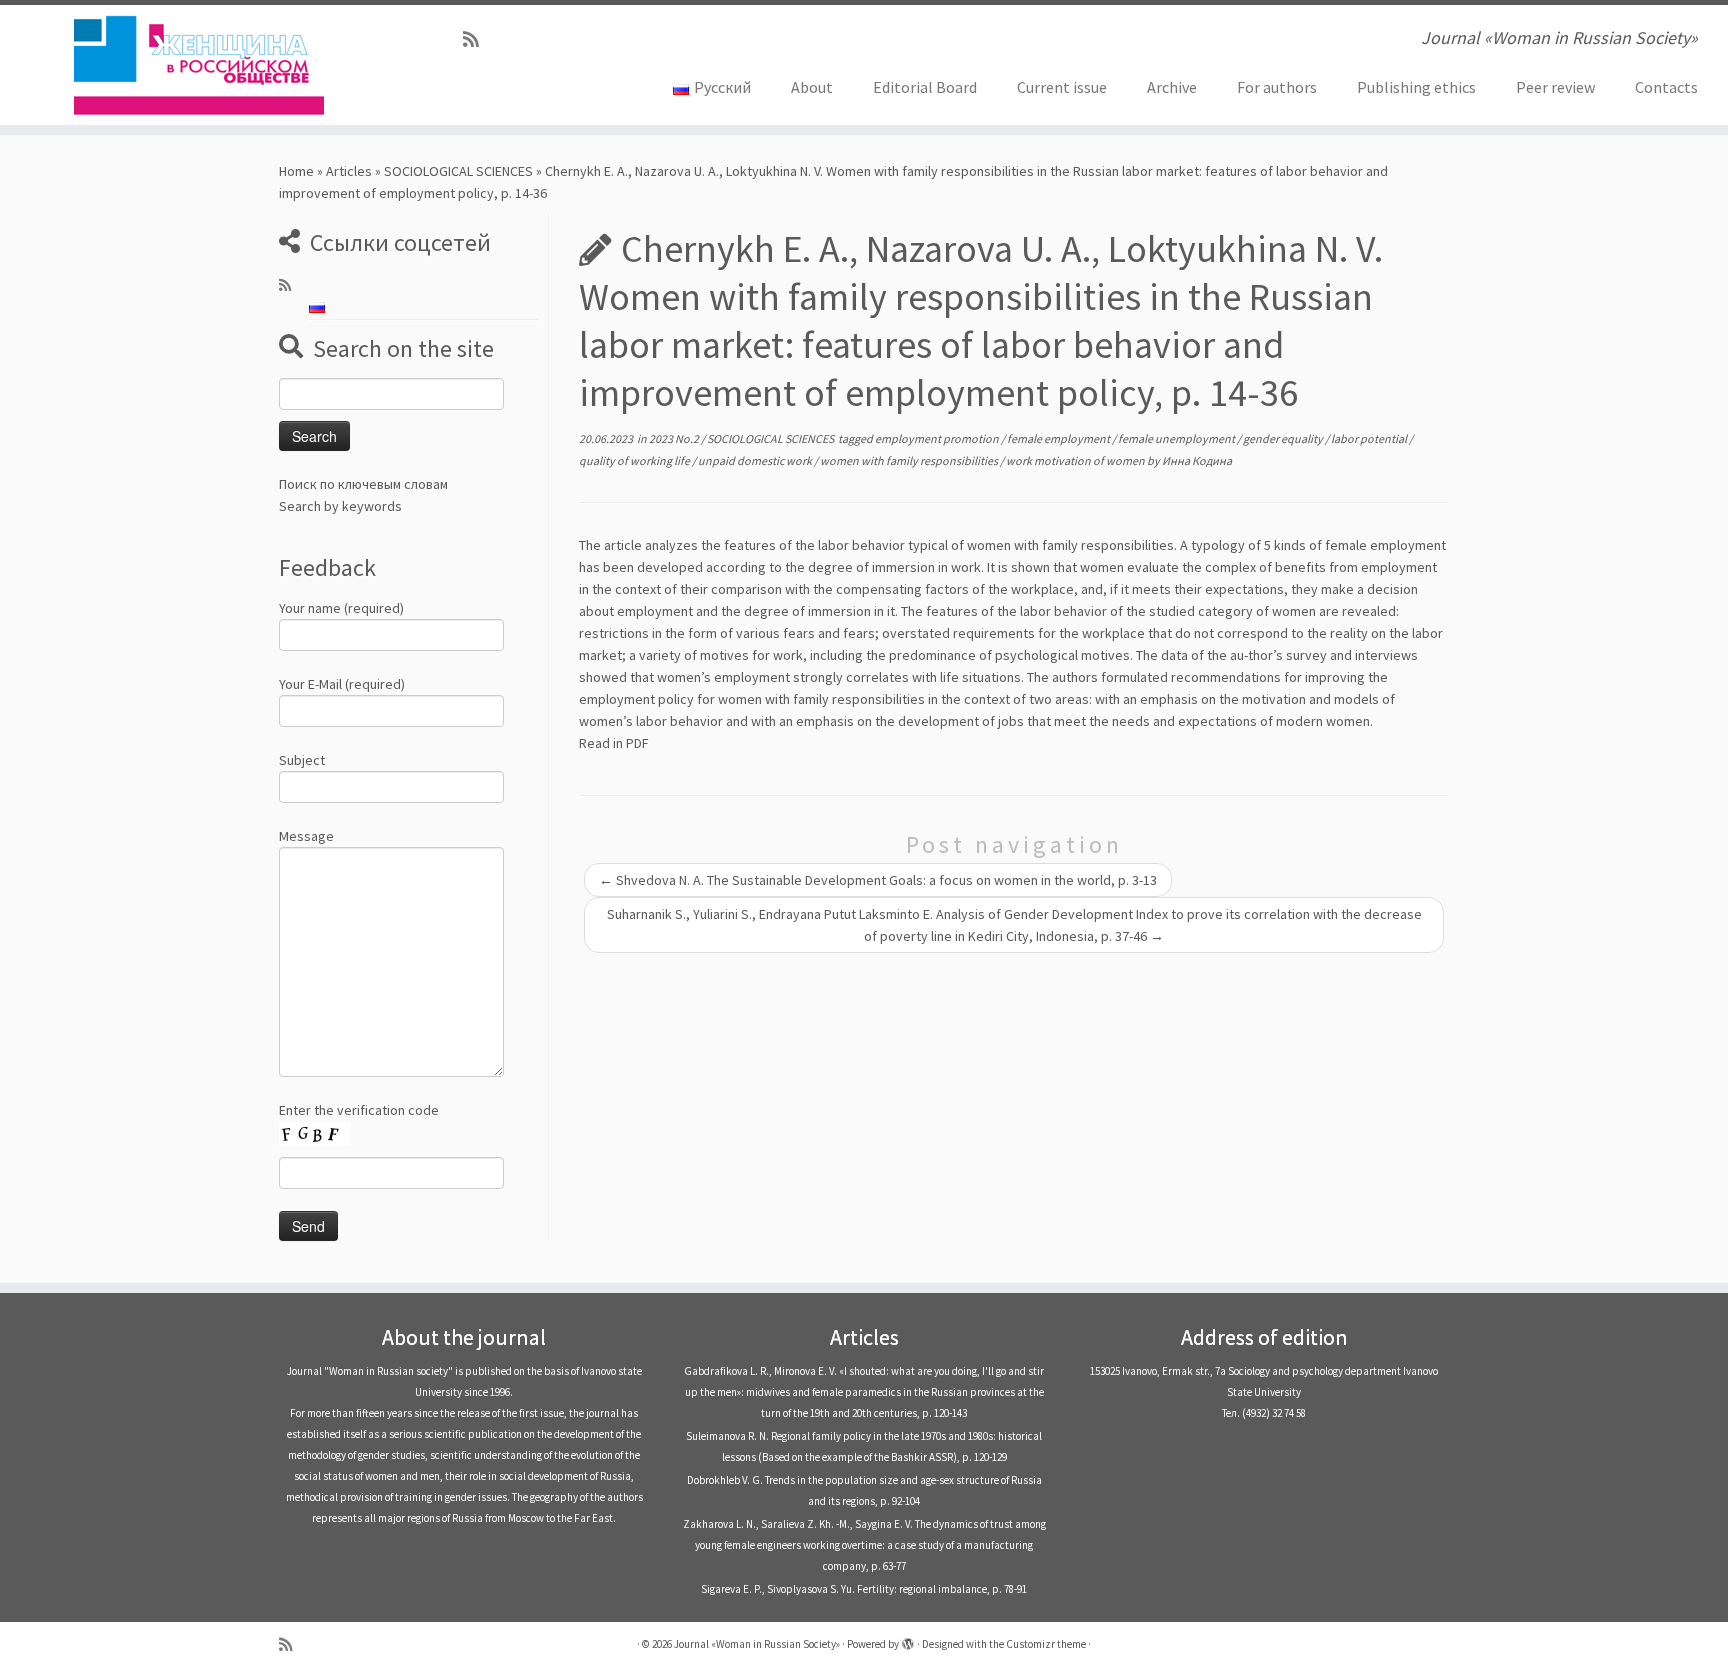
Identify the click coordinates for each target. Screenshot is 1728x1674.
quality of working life (635, 460)
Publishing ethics (1416, 87)
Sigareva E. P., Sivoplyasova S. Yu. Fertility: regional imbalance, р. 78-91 (864, 1589)
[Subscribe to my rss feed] (477, 39)
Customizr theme (1046, 1644)
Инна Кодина (1197, 460)
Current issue (1062, 87)
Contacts (1666, 87)
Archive (1172, 87)
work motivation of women (1076, 460)
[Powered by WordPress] (908, 1640)
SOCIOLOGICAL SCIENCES (458, 171)
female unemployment (1177, 438)
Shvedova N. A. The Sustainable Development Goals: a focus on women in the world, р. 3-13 (878, 880)
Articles (349, 171)
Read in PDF (614, 743)
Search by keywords (340, 506)
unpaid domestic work (756, 460)
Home (296, 171)
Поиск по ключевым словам (363, 484)
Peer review (1555, 87)
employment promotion (938, 438)
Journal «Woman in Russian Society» (757, 1644)
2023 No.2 (675, 438)
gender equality (1284, 438)
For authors (1277, 87)
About (812, 87)
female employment (1059, 438)
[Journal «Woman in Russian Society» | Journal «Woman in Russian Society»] (199, 65)
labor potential (1370, 438)
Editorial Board (925, 87)
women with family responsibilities (910, 460)
